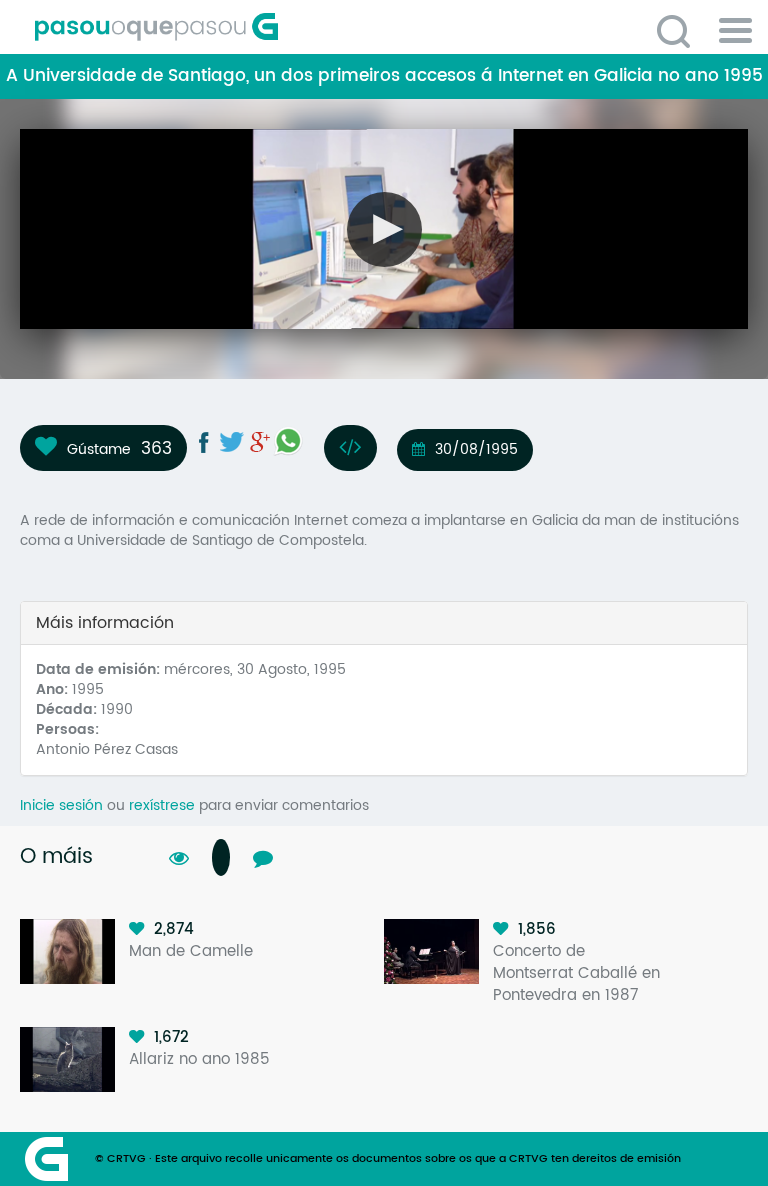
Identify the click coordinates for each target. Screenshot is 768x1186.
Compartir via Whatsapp (288, 441)
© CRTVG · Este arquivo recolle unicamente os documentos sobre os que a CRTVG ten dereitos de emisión (388, 1159)
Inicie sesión (61, 805)
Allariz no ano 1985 (199, 1059)
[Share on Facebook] (204, 442)
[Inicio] (245, 27)
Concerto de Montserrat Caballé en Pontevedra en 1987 (576, 973)
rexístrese (162, 805)
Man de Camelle (191, 951)
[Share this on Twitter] (232, 442)
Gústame (99, 449)
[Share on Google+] (260, 442)
